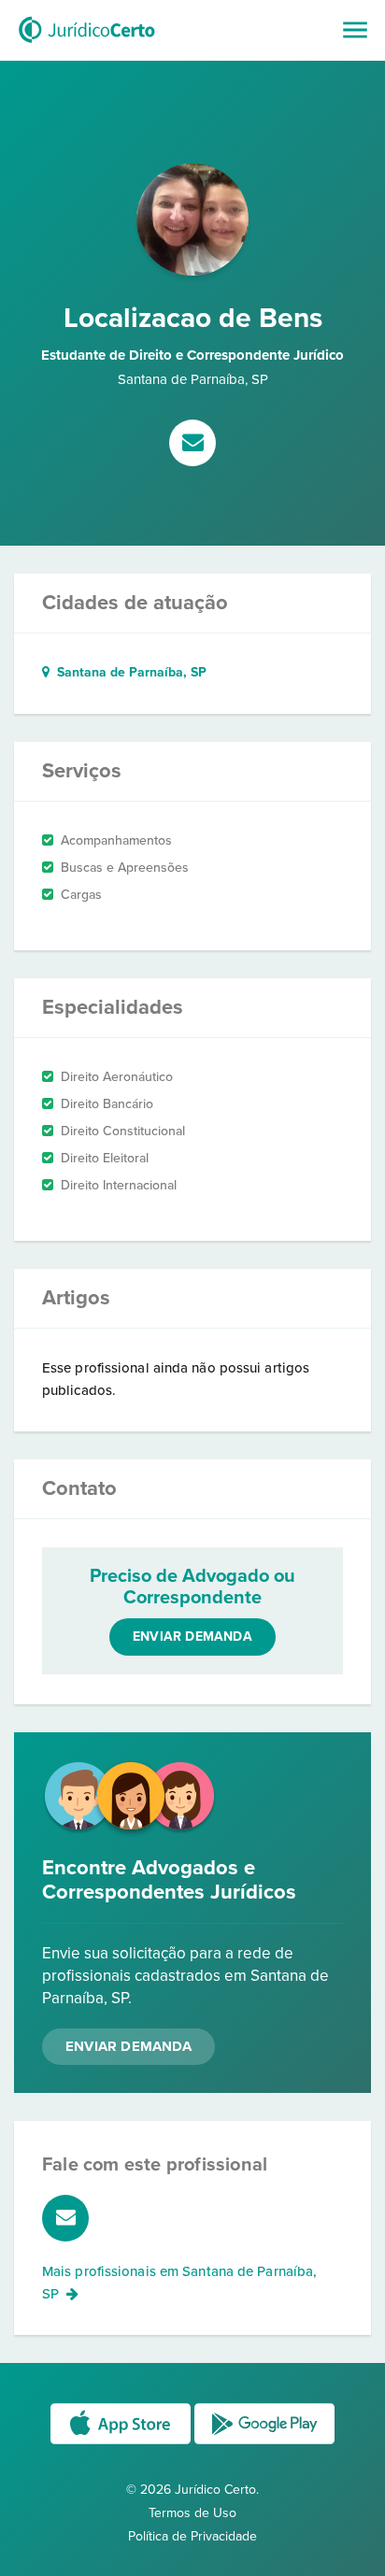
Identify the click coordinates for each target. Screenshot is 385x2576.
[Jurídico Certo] (87, 45)
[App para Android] (264, 2443)
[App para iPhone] (122, 2443)
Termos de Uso (192, 2513)
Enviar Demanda (128, 2046)
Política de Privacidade (192, 2536)
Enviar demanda (192, 1637)
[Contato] (192, 445)
